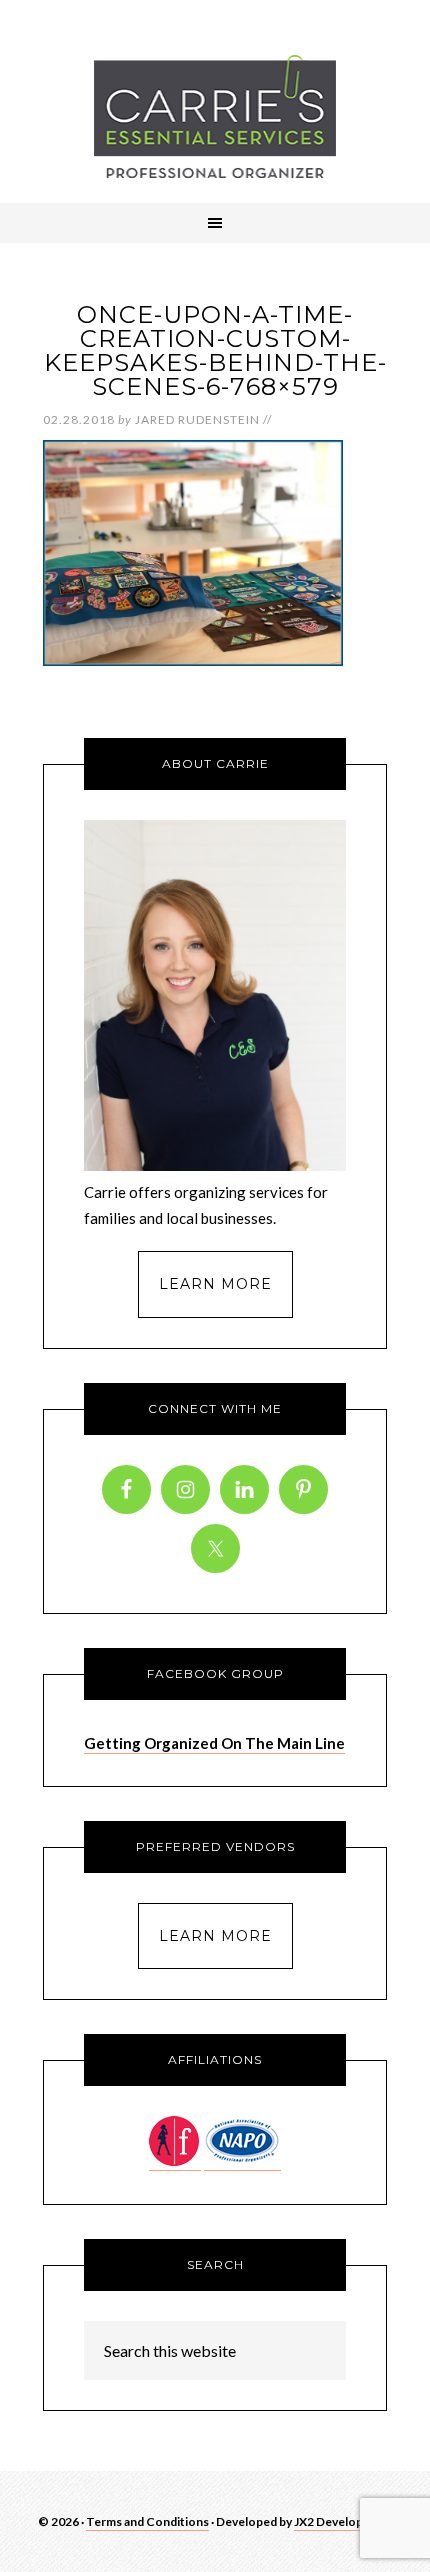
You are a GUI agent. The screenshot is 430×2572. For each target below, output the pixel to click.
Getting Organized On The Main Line (214, 1743)
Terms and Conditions (147, 2521)
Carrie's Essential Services (215, 116)
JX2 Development (343, 2521)
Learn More (215, 1284)
